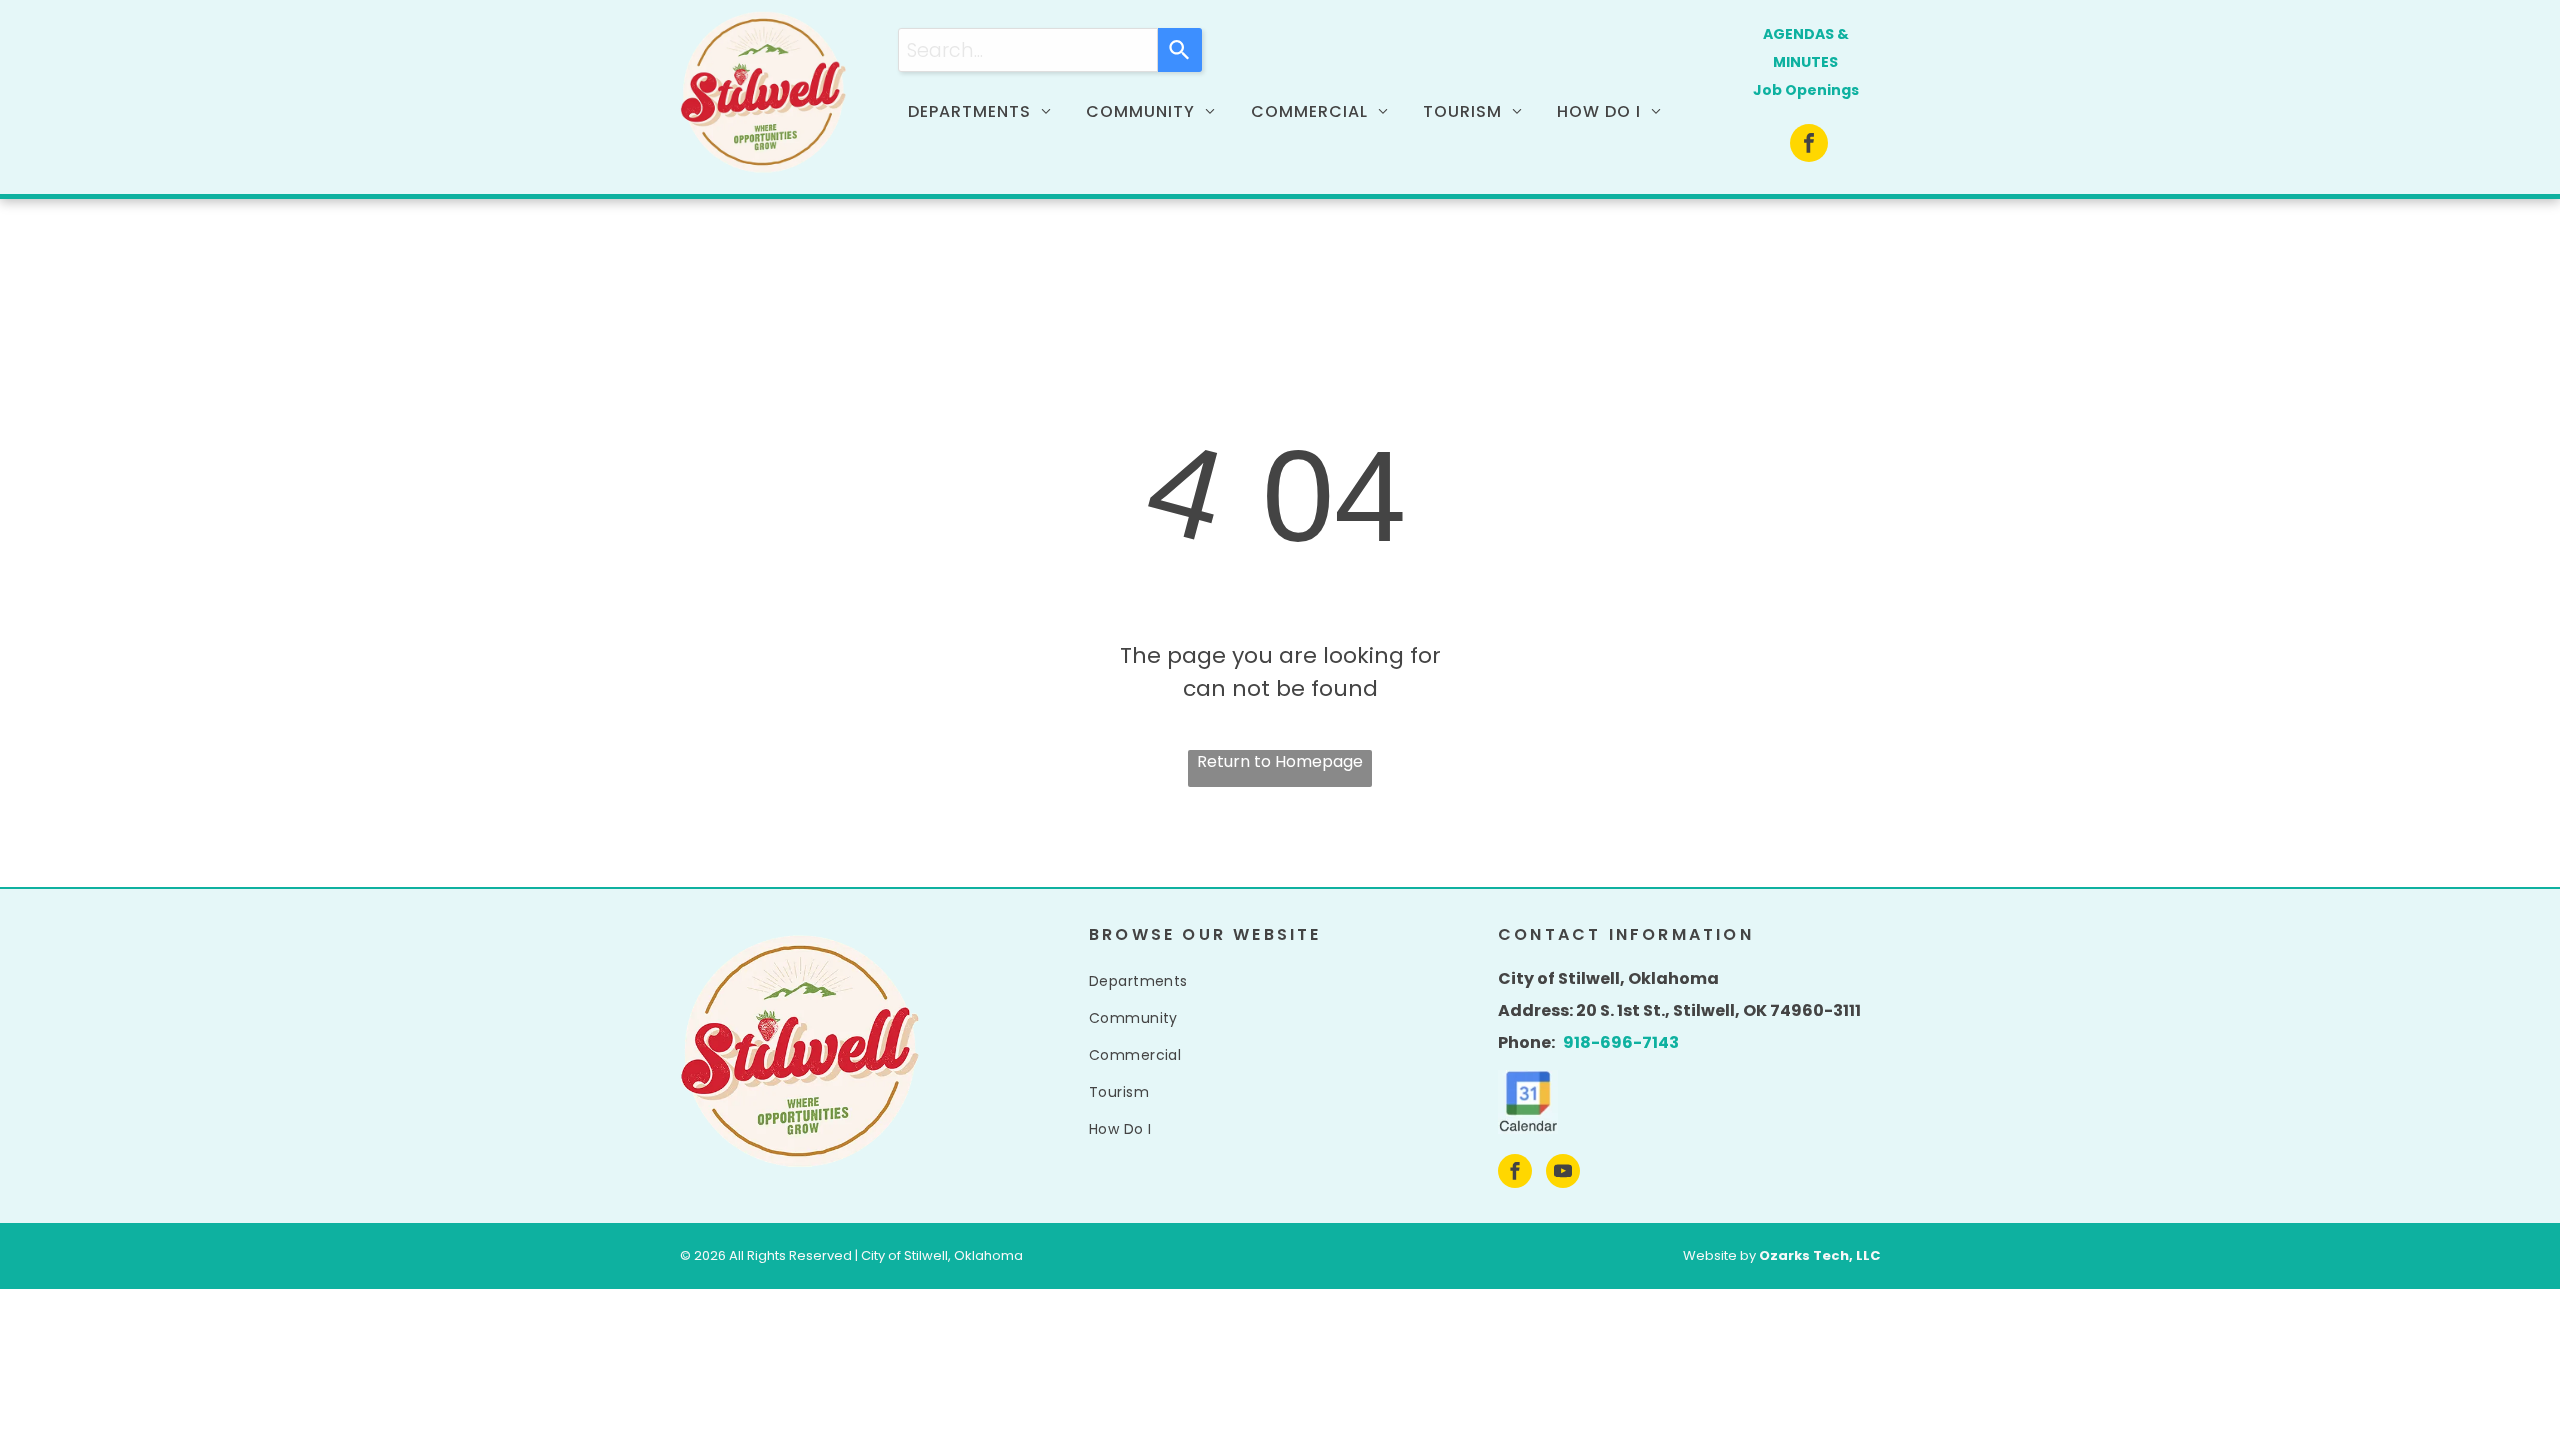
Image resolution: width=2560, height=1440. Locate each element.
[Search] (1180, 50)
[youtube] (1563, 1173)
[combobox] (1028, 50)
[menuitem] (987, 112)
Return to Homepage (1280, 761)
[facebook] (1809, 145)
